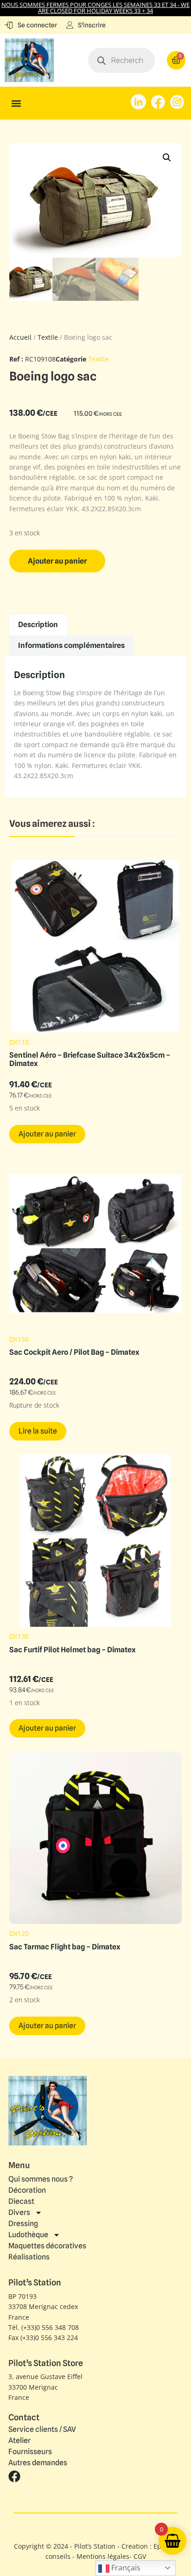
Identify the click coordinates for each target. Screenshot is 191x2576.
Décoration (27, 2190)
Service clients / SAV (42, 2430)
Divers (19, 2212)
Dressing (23, 2224)
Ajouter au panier (57, 561)
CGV (140, 2556)
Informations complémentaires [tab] (71, 645)
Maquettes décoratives (47, 2246)
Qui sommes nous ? (41, 2179)
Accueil (20, 337)
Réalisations (29, 2257)
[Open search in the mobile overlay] (122, 60)
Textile (48, 337)
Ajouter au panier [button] (47, 1134)
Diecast (21, 2201)
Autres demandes (38, 2463)
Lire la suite (38, 1431)
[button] (16, 103)
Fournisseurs (30, 2452)
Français (125, 2568)
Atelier (19, 2441)
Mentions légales (103, 2556)
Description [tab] (38, 625)
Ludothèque (28, 2235)
